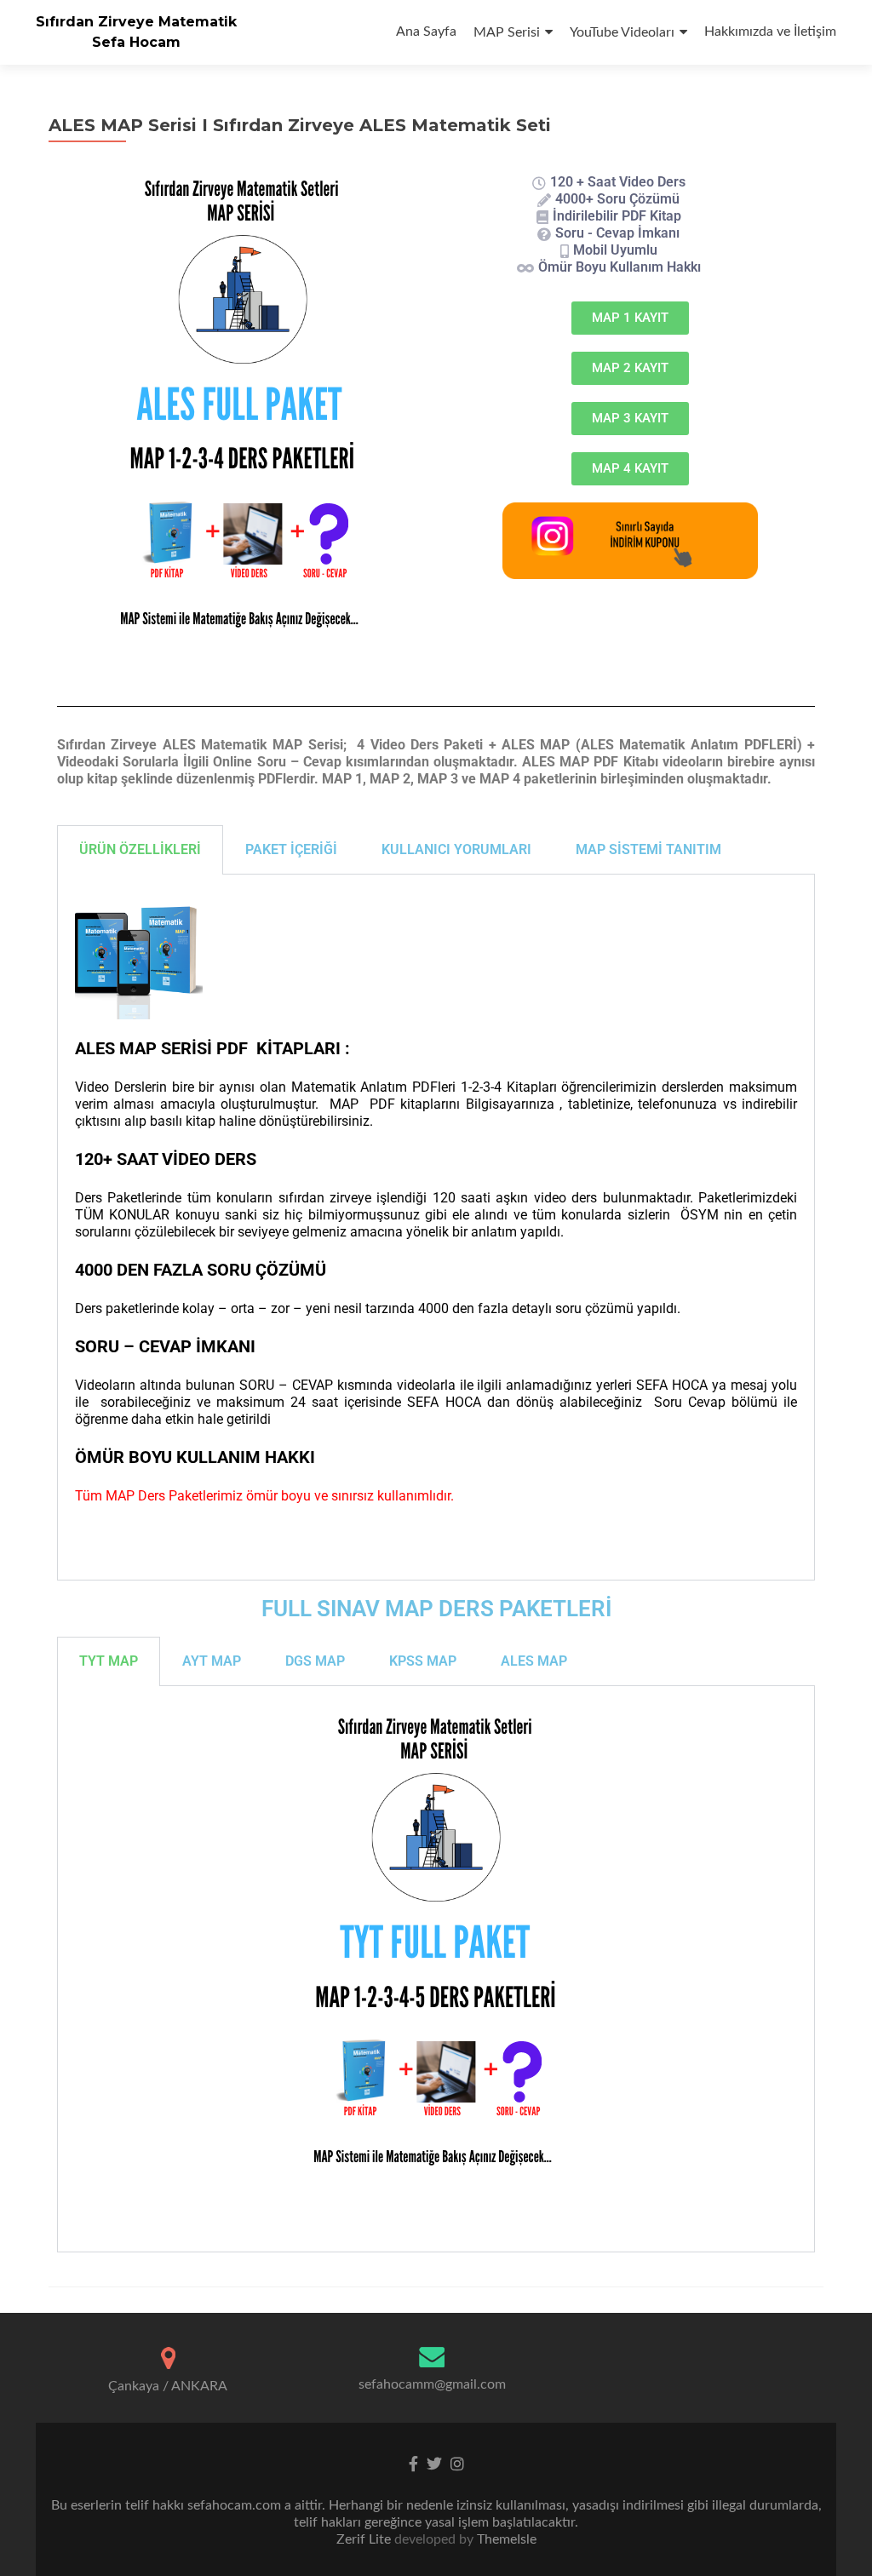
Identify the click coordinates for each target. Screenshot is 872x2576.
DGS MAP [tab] (315, 1661)
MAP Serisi (507, 32)
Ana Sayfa (426, 32)
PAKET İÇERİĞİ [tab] (291, 849)
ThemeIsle (507, 2539)
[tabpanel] (436, 1228)
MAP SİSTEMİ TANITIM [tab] (648, 849)
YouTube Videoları (622, 32)
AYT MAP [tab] (212, 1661)
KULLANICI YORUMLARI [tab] (456, 849)
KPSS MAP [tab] (423, 1661)
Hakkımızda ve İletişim (770, 32)
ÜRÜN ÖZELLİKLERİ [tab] (140, 849)
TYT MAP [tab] (109, 1661)
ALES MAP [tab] (534, 1661)
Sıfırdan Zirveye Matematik (136, 22)
